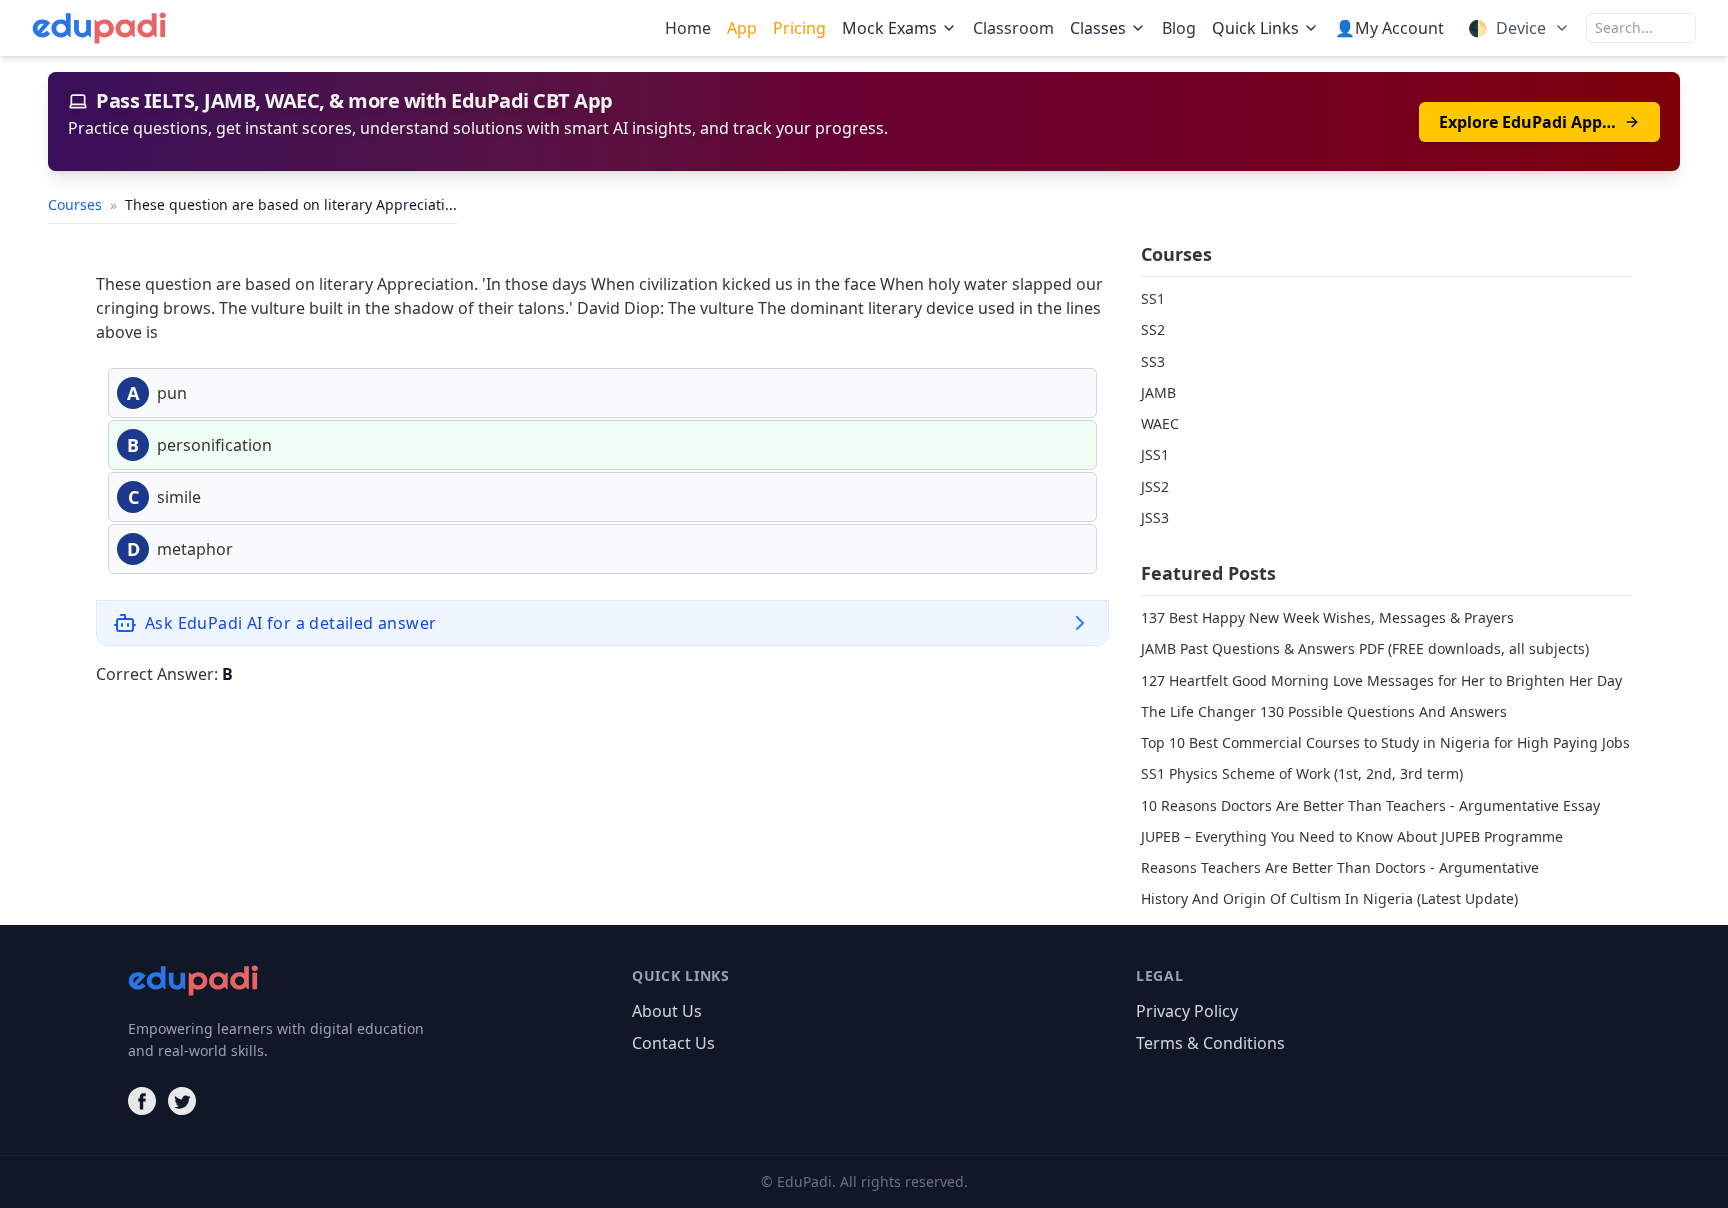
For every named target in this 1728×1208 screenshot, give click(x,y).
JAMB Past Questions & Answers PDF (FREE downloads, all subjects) (1365, 648)
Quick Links (1255, 28)
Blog (1179, 28)
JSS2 (1155, 486)
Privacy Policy (1187, 1011)
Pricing (799, 28)
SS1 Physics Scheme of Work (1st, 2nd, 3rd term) (1302, 773)
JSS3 (1155, 517)
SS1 (1153, 298)
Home (688, 28)
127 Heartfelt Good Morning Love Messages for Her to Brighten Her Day (1381, 680)
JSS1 (1155, 454)
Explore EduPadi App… (1527, 122)
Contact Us (673, 1043)
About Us (667, 1011)
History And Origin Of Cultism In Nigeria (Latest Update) (1329, 898)
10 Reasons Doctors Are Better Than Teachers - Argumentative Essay (1370, 805)
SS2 (1153, 329)
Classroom (1013, 28)
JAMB (1158, 392)
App (742, 28)
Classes (1098, 28)
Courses (77, 204)
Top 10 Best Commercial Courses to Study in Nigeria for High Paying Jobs (1385, 742)
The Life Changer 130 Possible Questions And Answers (1324, 711)
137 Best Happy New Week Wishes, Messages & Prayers (1327, 617)
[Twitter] (182, 1101)
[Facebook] (142, 1101)
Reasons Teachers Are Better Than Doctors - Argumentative (1340, 867)
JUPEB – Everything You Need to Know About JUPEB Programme (1352, 836)
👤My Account (1389, 28)
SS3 (1153, 361)
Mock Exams (889, 28)
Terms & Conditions (1210, 1043)
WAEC (1160, 423)
